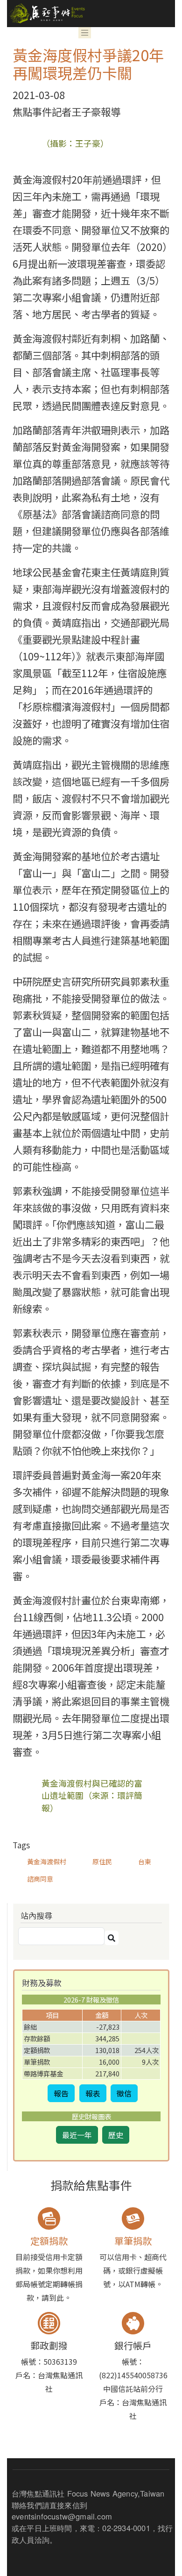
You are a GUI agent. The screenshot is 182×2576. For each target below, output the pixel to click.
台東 (145, 1861)
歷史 (116, 2135)
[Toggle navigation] (85, 33)
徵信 (124, 2093)
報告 (61, 2093)
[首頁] (46, 14)
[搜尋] (112, 1938)
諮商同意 (40, 1879)
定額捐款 (49, 2241)
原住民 (102, 1861)
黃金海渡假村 (47, 1861)
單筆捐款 (133, 2241)
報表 (93, 2093)
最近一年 (77, 2135)
